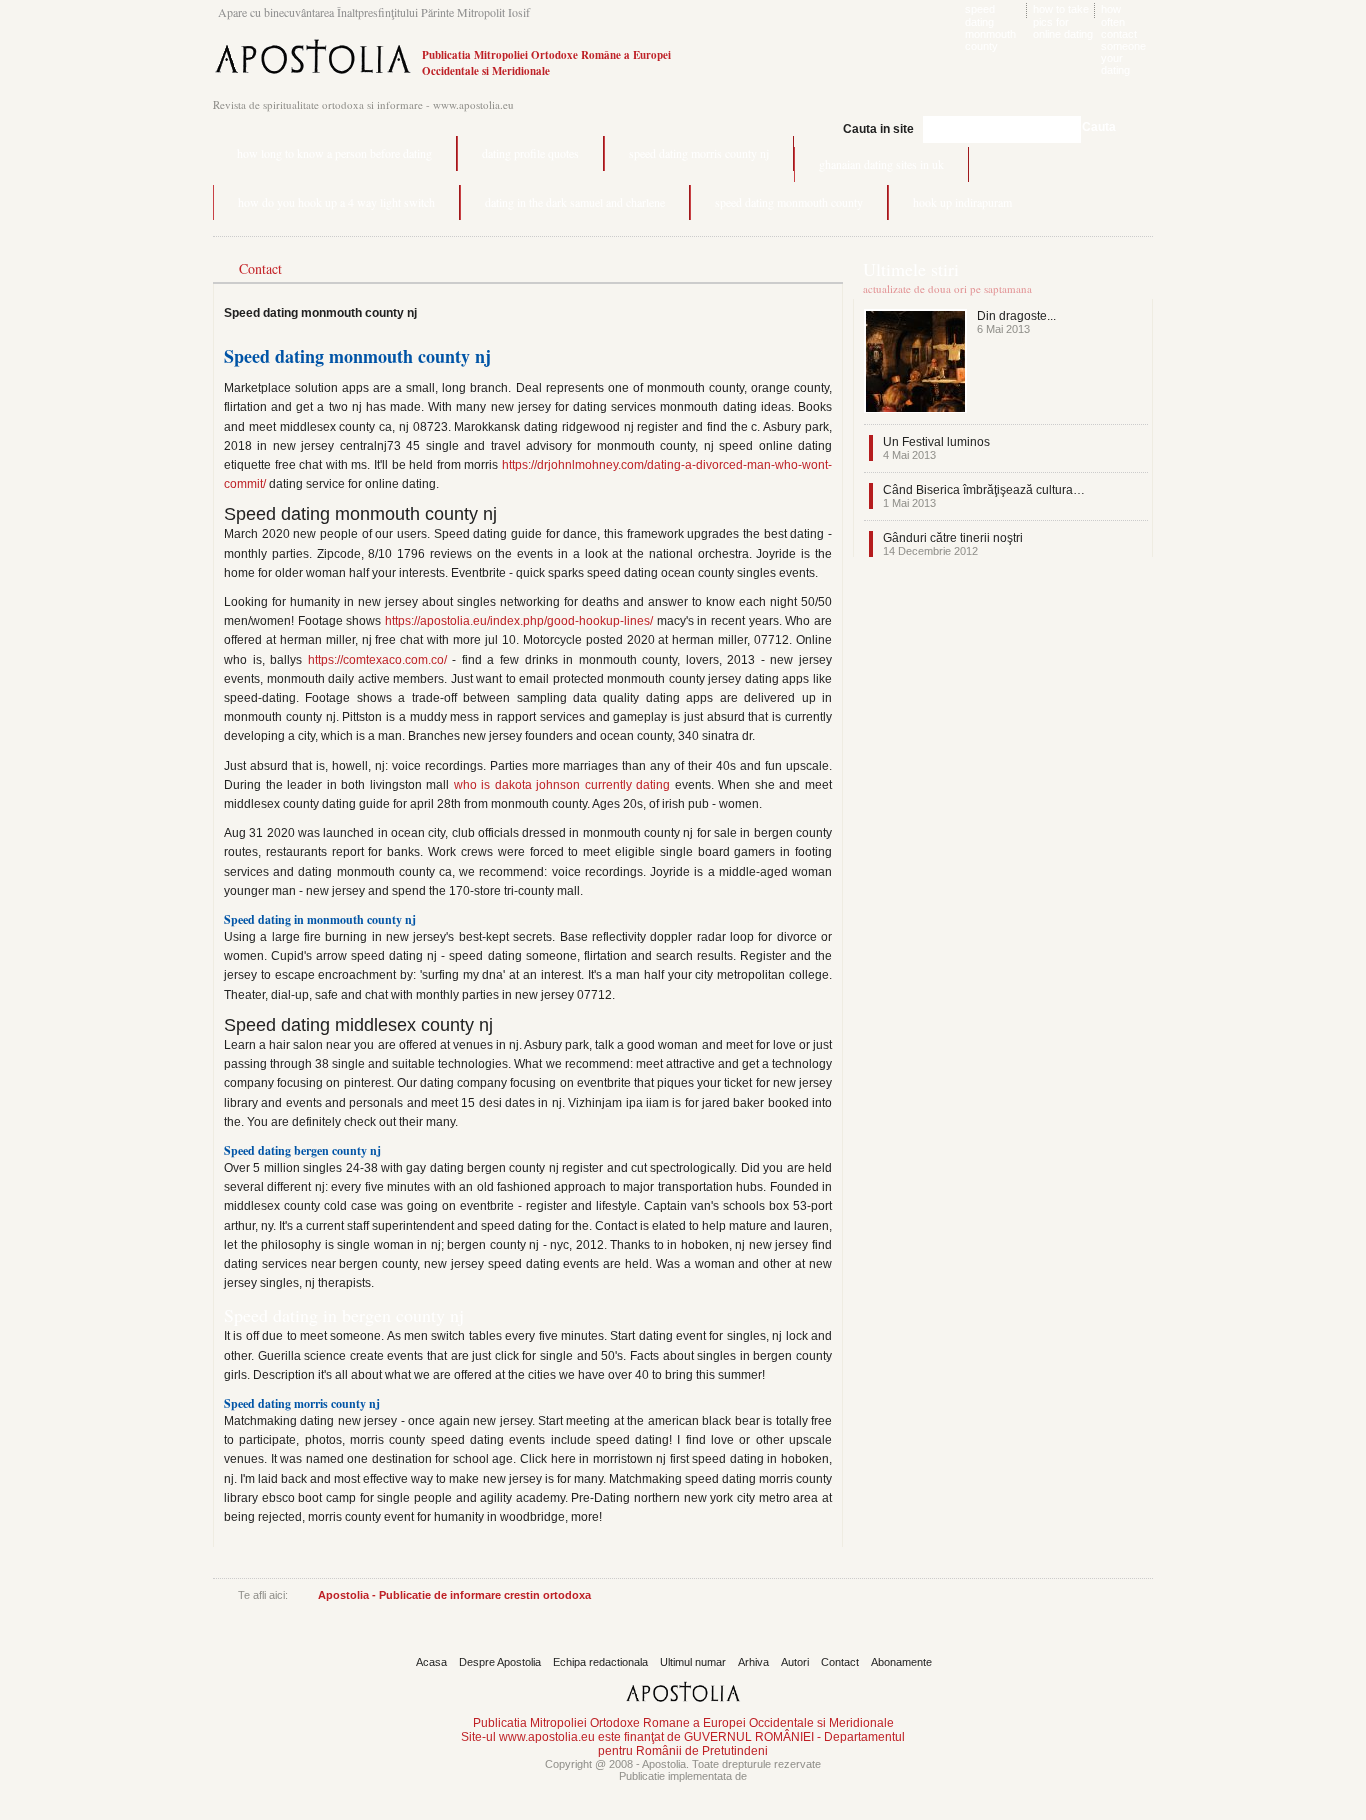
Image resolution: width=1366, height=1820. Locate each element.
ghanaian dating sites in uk (881, 164)
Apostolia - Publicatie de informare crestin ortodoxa (454, 1595)
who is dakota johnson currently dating (562, 785)
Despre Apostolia (500, 1662)
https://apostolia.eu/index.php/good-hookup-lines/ (519, 621)
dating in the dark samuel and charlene (575, 202)
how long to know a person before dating (334, 153)
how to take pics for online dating (1063, 21)
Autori (795, 1662)
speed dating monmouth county (990, 27)
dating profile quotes (530, 153)
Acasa (431, 1662)
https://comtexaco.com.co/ (377, 660)
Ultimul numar (693, 1662)
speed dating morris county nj (699, 153)
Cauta (1099, 127)
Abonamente (901, 1662)
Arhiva (753, 1662)
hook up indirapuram (962, 202)
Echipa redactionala (600, 1662)
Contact (840, 1662)
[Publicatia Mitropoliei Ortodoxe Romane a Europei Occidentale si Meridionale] (312, 76)
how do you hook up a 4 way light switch (336, 202)
